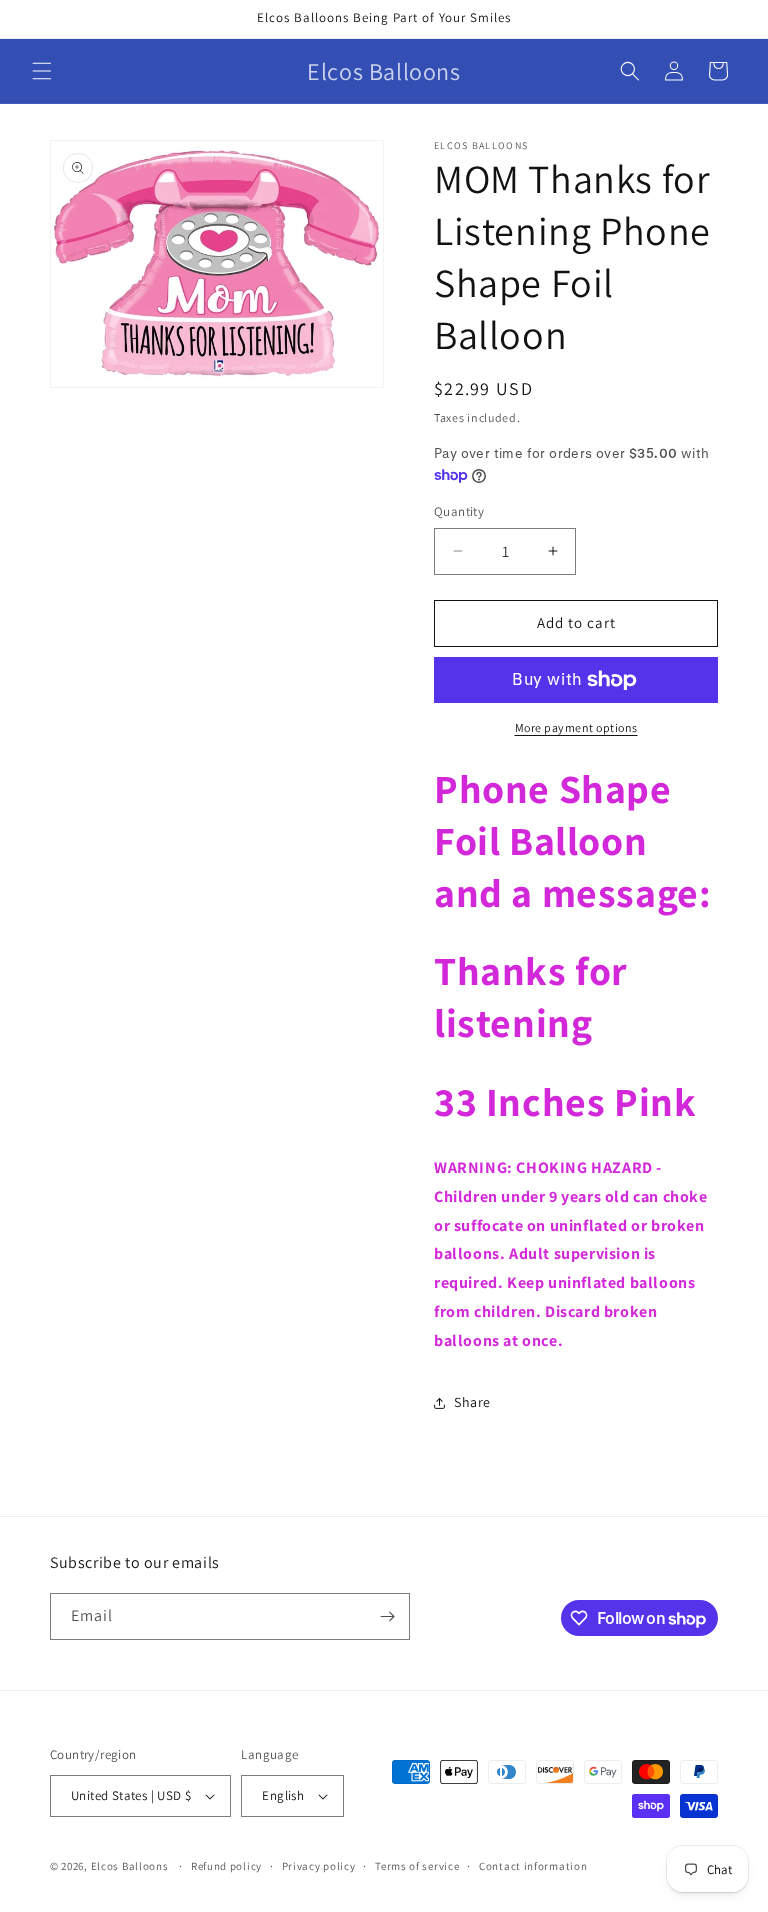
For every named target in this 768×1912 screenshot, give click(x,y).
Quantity (459, 511)
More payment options (576, 727)
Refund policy (226, 1866)
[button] (42, 71)
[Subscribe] (387, 1616)
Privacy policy (319, 1866)
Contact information (533, 1866)
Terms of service (417, 1866)
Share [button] (472, 1402)
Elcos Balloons (130, 1866)
